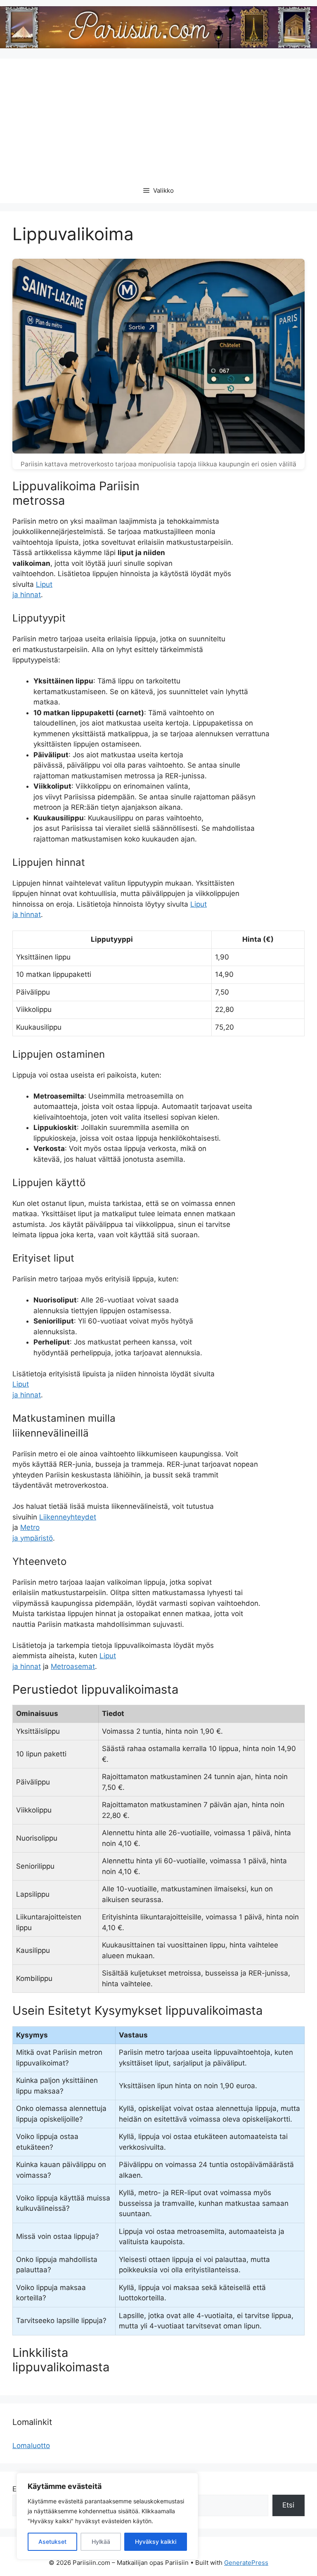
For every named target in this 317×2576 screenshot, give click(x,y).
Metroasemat (73, 1666)
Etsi (288, 2505)
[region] (107, 2516)
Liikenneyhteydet (68, 1517)
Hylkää (101, 2542)
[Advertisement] (158, 116)
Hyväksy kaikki (156, 2542)
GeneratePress (246, 2563)
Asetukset (52, 2542)
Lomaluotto (31, 2446)
